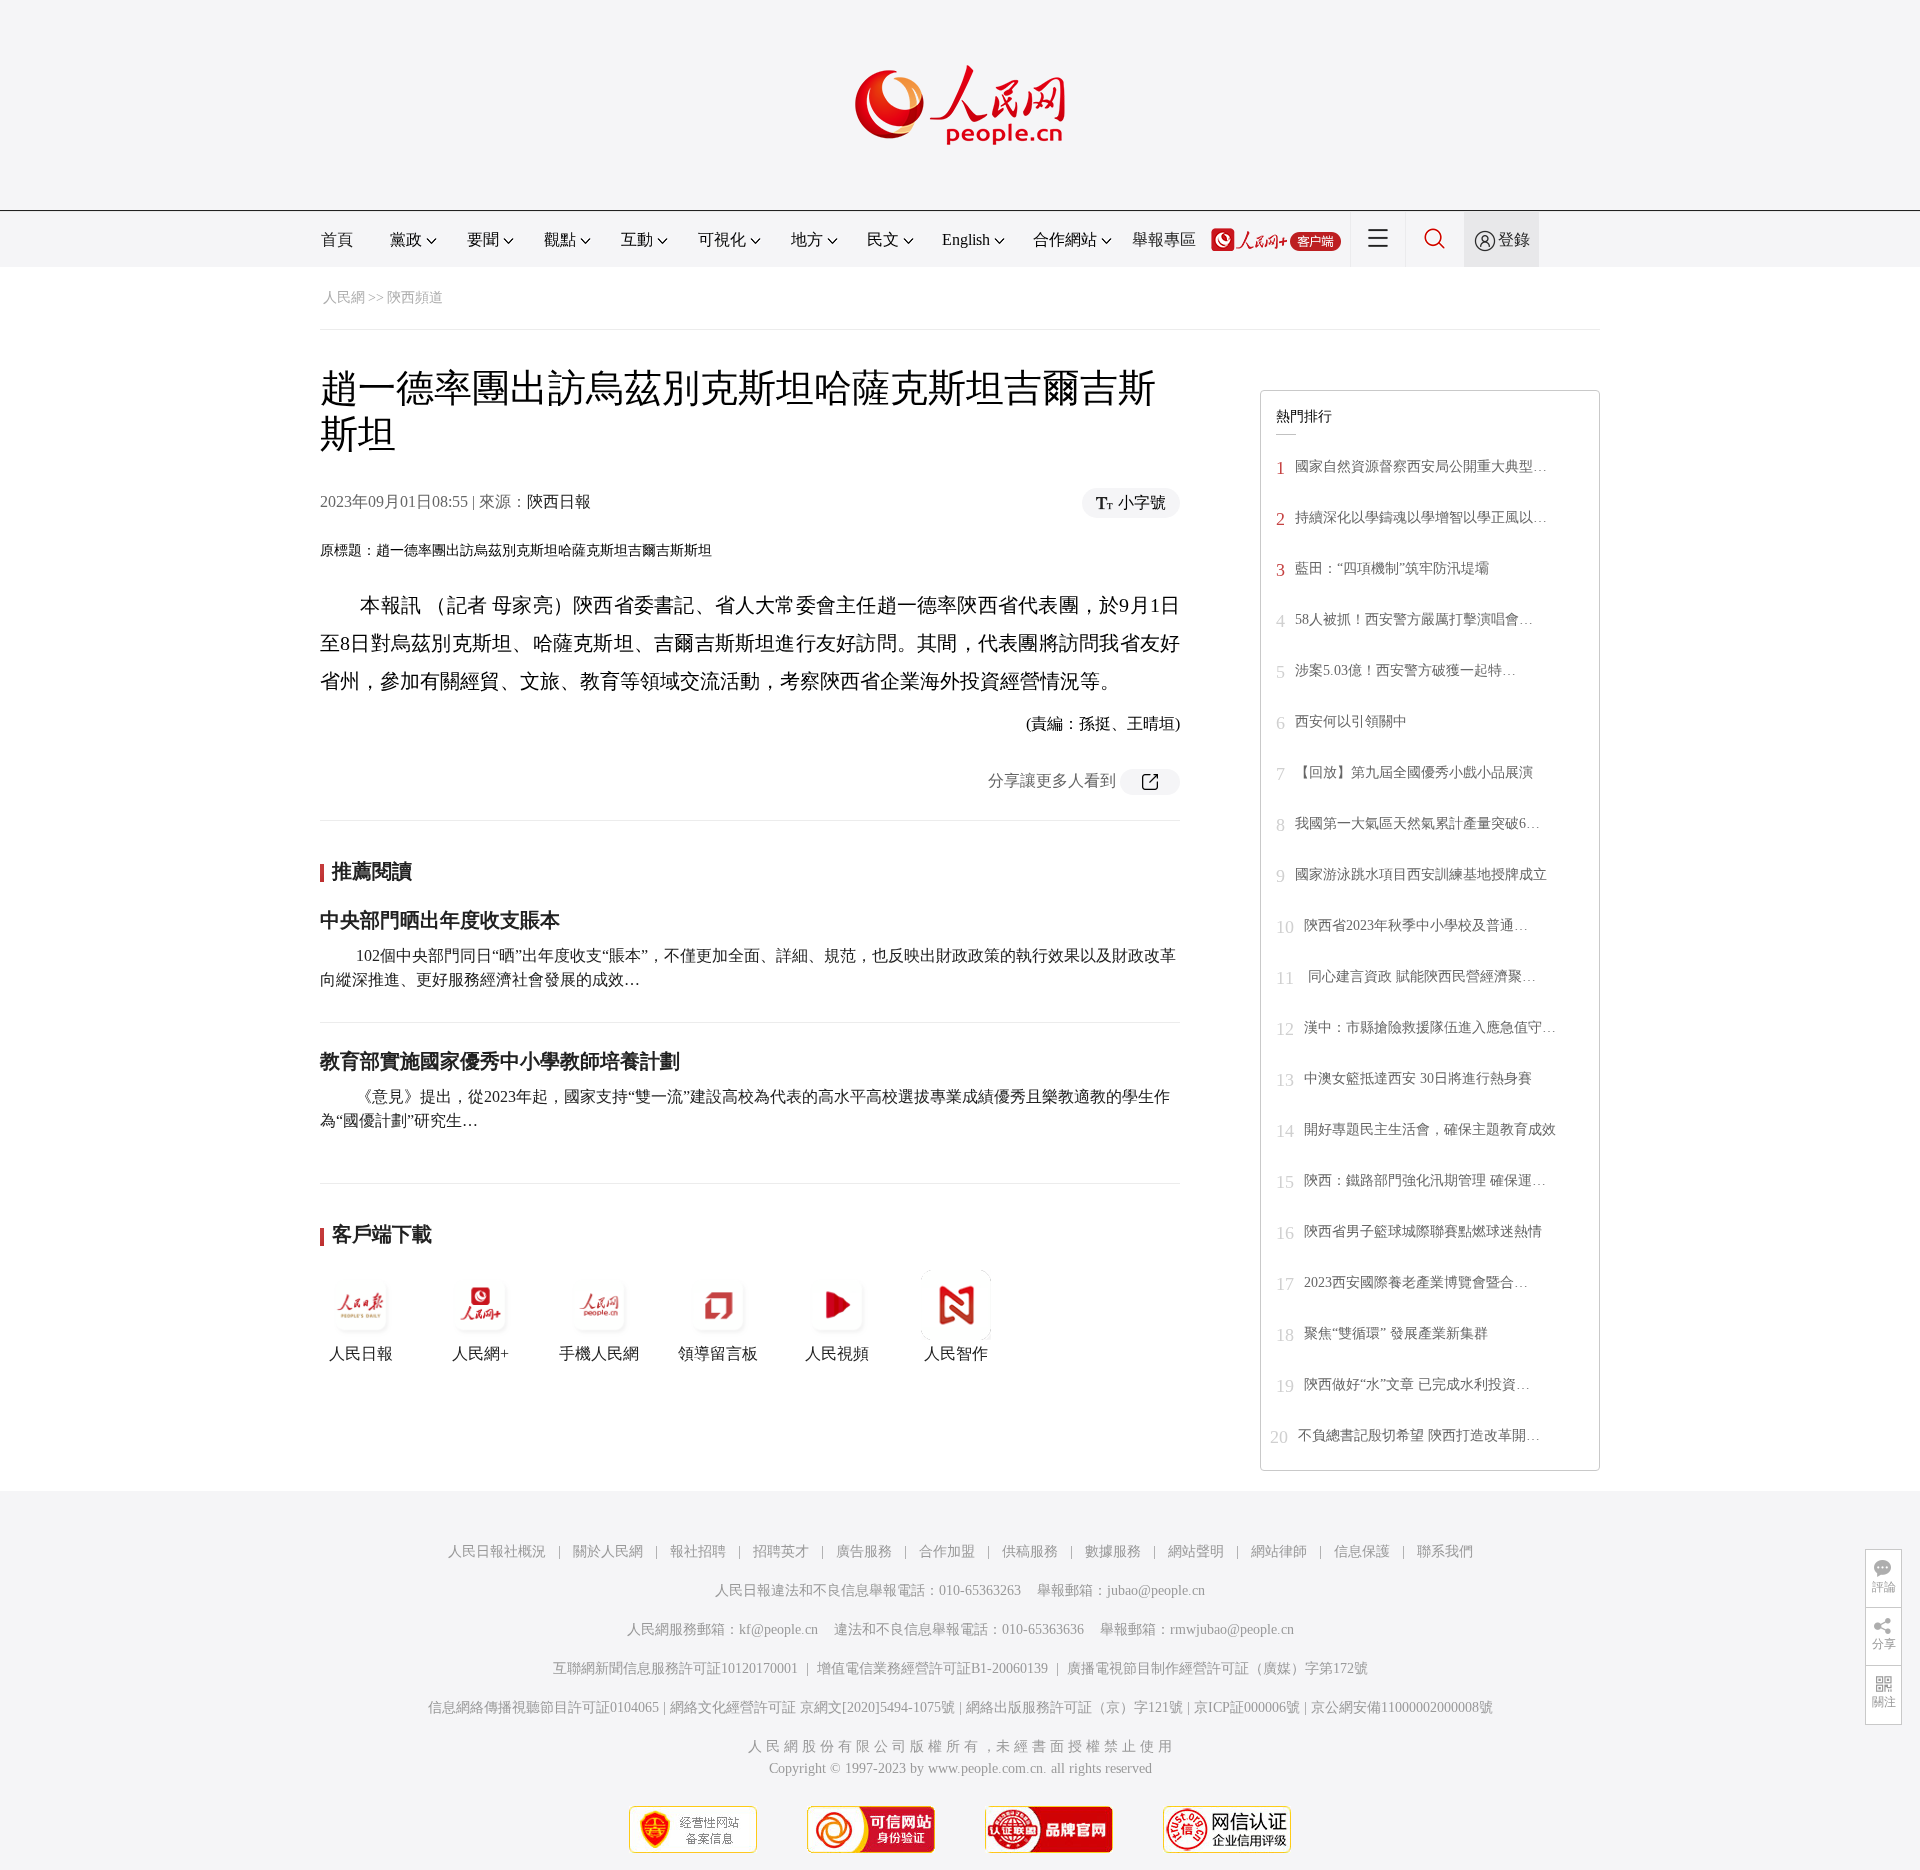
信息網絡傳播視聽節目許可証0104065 (543, 1707)
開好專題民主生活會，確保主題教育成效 (1430, 1129)
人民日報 (361, 1353)
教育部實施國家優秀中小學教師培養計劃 (500, 1061)
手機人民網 (599, 1353)
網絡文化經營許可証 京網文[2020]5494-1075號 (812, 1707)
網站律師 (1279, 1551)
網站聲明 (1196, 1551)
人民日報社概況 (497, 1551)
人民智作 (956, 1353)
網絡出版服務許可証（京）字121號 (1074, 1707)
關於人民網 (608, 1551)
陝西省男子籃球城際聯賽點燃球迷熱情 (1423, 1231)
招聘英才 (781, 1551)
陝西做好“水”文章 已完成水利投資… (1417, 1384)
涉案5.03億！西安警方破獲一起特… (1405, 670)
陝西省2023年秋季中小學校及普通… (1416, 925)
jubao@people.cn (1156, 1590)
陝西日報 (559, 501)
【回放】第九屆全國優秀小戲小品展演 (1414, 772)
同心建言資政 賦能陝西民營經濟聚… (1420, 976)
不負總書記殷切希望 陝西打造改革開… (1419, 1435)
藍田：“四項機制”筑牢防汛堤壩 (1392, 568)
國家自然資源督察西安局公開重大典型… (1421, 466)
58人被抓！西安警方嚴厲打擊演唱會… (1414, 619)
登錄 (1514, 239)
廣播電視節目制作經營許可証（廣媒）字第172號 (1217, 1668)
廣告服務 (864, 1551)
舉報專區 (1164, 239)
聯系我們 (1445, 1551)
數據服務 (1113, 1551)
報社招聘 (698, 1551)
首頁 (337, 239)
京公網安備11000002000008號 (1402, 1707)
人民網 (344, 297)
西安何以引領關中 (1351, 721)
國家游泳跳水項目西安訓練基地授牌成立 (1421, 874)
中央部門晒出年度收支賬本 (440, 920)
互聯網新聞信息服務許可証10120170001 (675, 1668)
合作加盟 (947, 1551)
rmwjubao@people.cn (1232, 1629)
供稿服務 (1030, 1551)
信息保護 (1362, 1551)
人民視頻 (837, 1353)
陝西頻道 (415, 297)
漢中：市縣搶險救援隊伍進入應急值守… (1430, 1027)
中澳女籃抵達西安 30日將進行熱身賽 (1418, 1078)
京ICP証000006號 (1247, 1707)
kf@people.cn (778, 1629)
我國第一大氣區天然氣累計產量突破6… (1417, 823)
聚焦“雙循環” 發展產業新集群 (1396, 1333)
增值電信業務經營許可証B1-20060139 (932, 1668)
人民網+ (480, 1353)
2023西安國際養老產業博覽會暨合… (1416, 1282)
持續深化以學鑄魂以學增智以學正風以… (1421, 517)
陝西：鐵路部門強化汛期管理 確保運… (1425, 1180)
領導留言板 (718, 1353)
